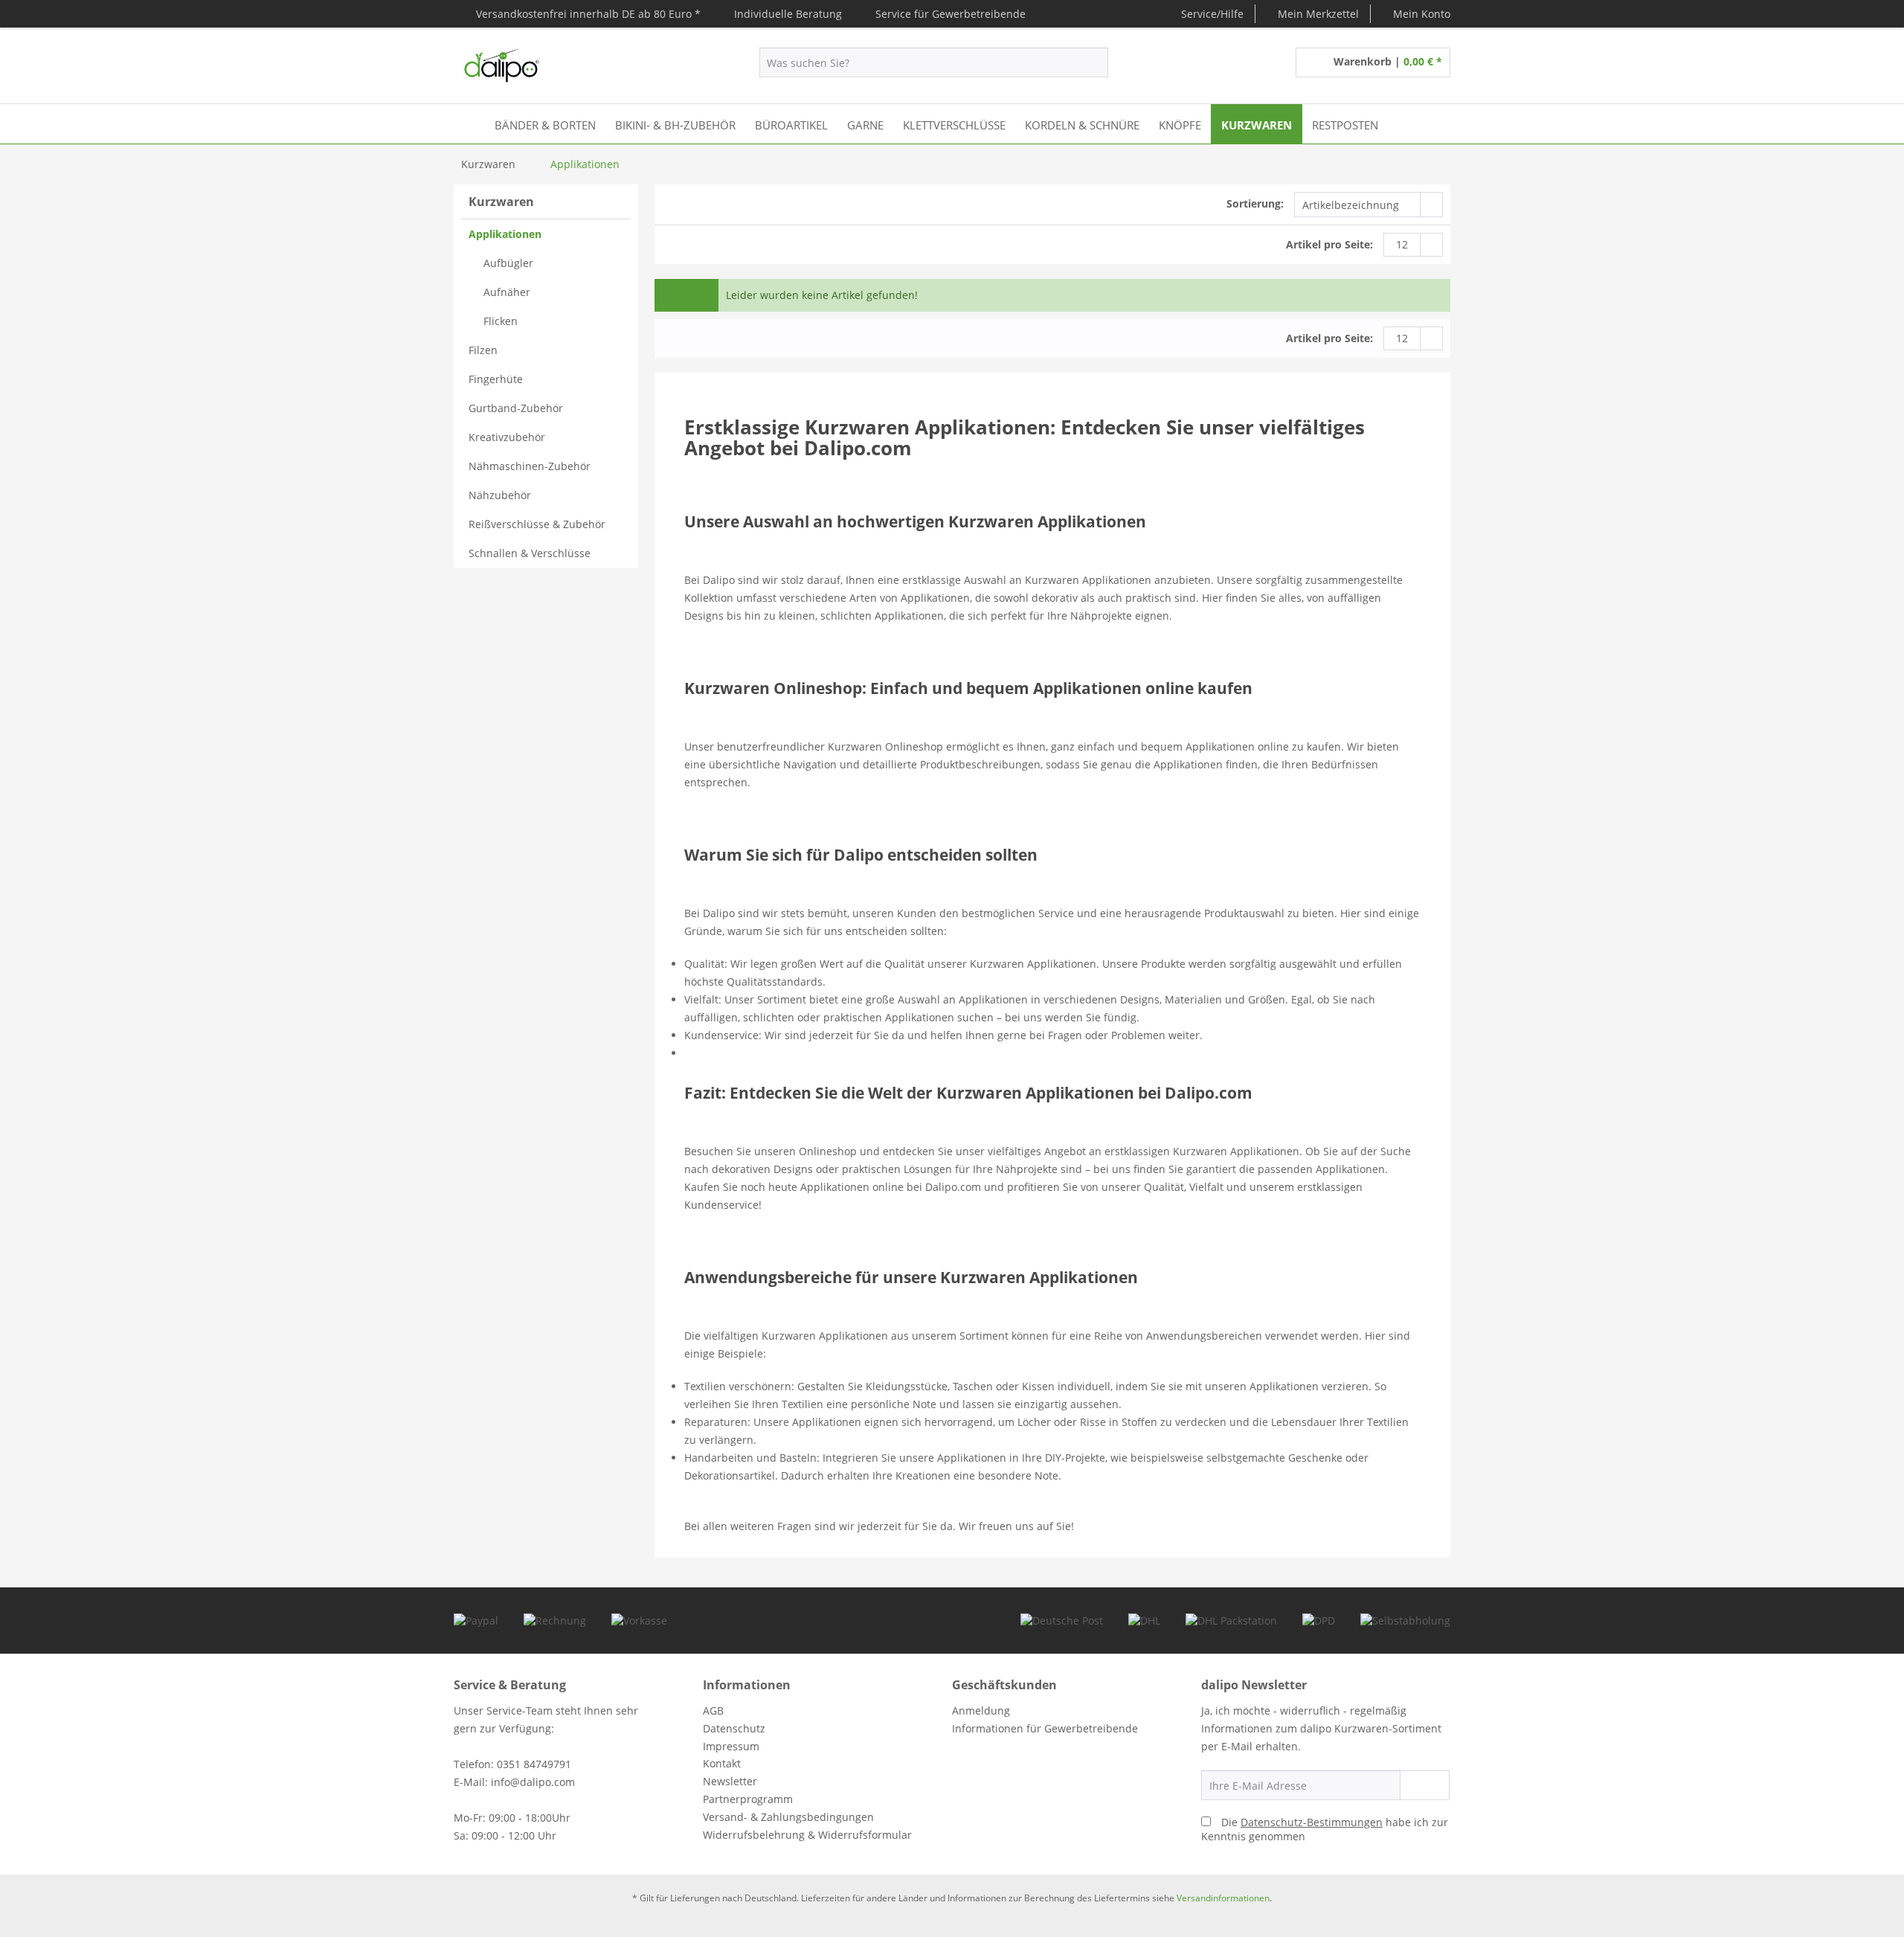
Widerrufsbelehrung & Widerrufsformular (807, 1835)
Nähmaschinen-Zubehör (530, 466)
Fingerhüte (496, 379)
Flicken (501, 321)
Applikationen (505, 234)
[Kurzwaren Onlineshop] (468, 124)
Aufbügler (508, 263)
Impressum (731, 1746)
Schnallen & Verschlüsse (530, 553)
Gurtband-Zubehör (516, 408)
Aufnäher (507, 292)
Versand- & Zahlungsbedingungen (788, 1817)
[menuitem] (1313, 14)
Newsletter (730, 1781)
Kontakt (722, 1763)
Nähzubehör (500, 495)
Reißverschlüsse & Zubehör (537, 524)
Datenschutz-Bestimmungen (1312, 1822)
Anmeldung (981, 1710)
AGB (713, 1710)
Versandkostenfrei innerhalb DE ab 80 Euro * (588, 14)
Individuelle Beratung (788, 14)
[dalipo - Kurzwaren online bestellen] (501, 66)
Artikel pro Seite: (1329, 244)
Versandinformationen (1223, 1898)
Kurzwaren (501, 202)
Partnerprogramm (748, 1799)
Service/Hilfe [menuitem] (1211, 14)
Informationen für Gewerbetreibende (1045, 1728)
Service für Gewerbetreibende (951, 14)
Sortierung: (1255, 203)
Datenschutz (734, 1728)
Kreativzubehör (507, 437)
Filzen (483, 350)
